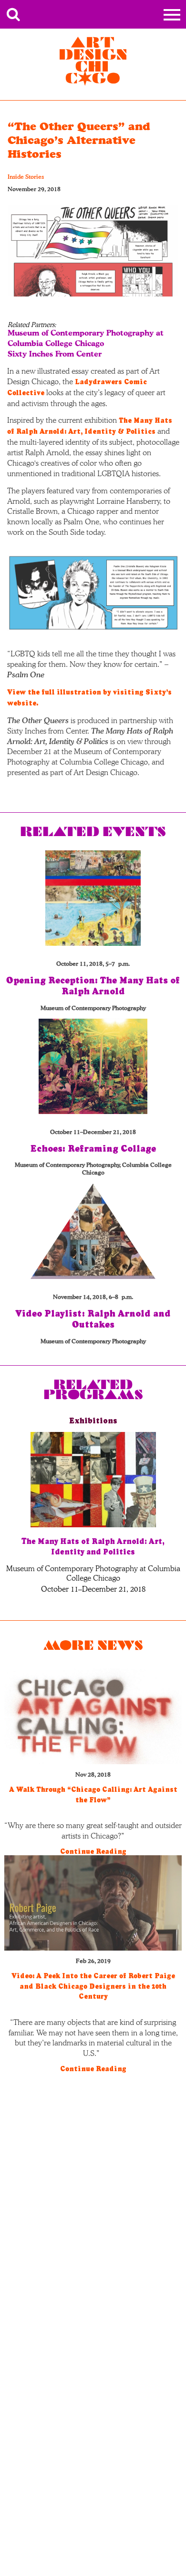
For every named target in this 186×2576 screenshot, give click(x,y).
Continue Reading (93, 1851)
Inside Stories (26, 177)
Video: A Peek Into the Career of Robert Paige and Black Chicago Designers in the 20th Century (93, 1986)
